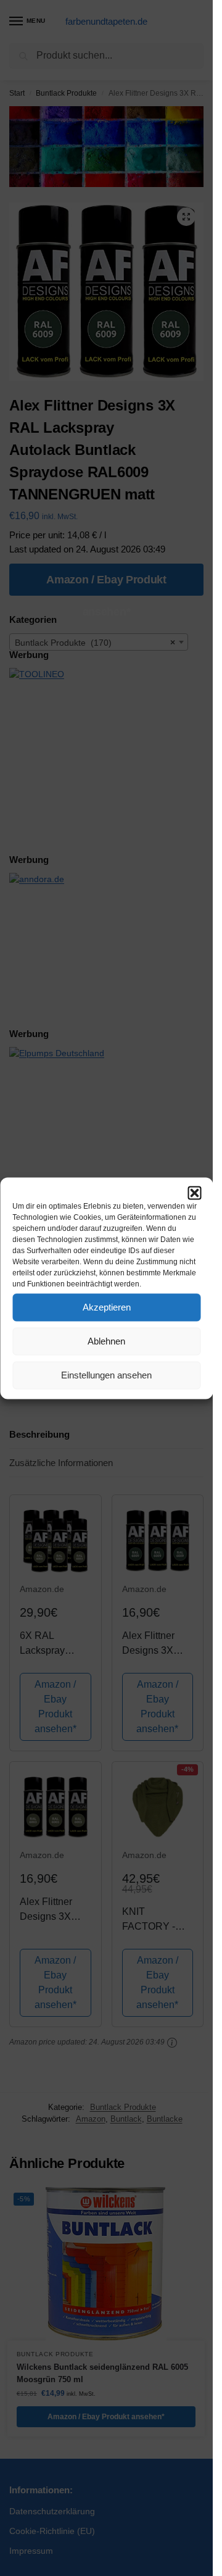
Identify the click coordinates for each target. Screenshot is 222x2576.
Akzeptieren (107, 1307)
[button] (194, 1193)
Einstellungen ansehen (106, 1375)
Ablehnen (106, 1341)
